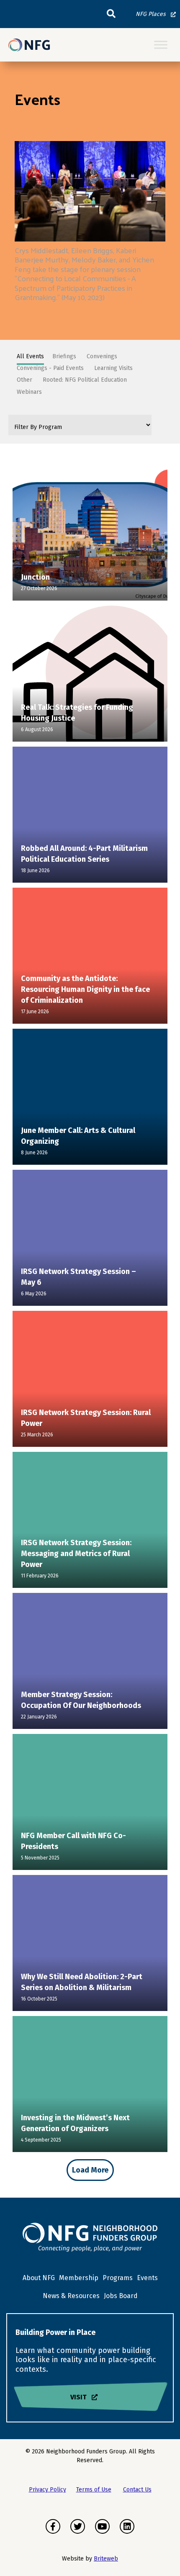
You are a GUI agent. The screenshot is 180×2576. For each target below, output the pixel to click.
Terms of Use (94, 2490)
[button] (111, 14)
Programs (118, 2278)
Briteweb (106, 2559)
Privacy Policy (48, 2490)
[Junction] (90, 535)
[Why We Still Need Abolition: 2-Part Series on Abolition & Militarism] (90, 1945)
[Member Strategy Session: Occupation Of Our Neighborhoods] (90, 1663)
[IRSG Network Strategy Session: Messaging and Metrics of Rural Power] (90, 1522)
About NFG (39, 2278)
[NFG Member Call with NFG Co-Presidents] (90, 1804)
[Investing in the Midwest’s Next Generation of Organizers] (90, 2086)
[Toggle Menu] (161, 45)
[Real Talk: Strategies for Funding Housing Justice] (90, 676)
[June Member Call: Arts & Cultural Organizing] (90, 1099)
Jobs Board (121, 2296)
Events (147, 2278)
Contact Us (137, 2490)
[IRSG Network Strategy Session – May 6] (90, 1240)
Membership (79, 2278)
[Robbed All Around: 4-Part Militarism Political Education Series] (90, 817)
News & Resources (71, 2296)
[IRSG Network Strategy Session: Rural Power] (90, 1381)
